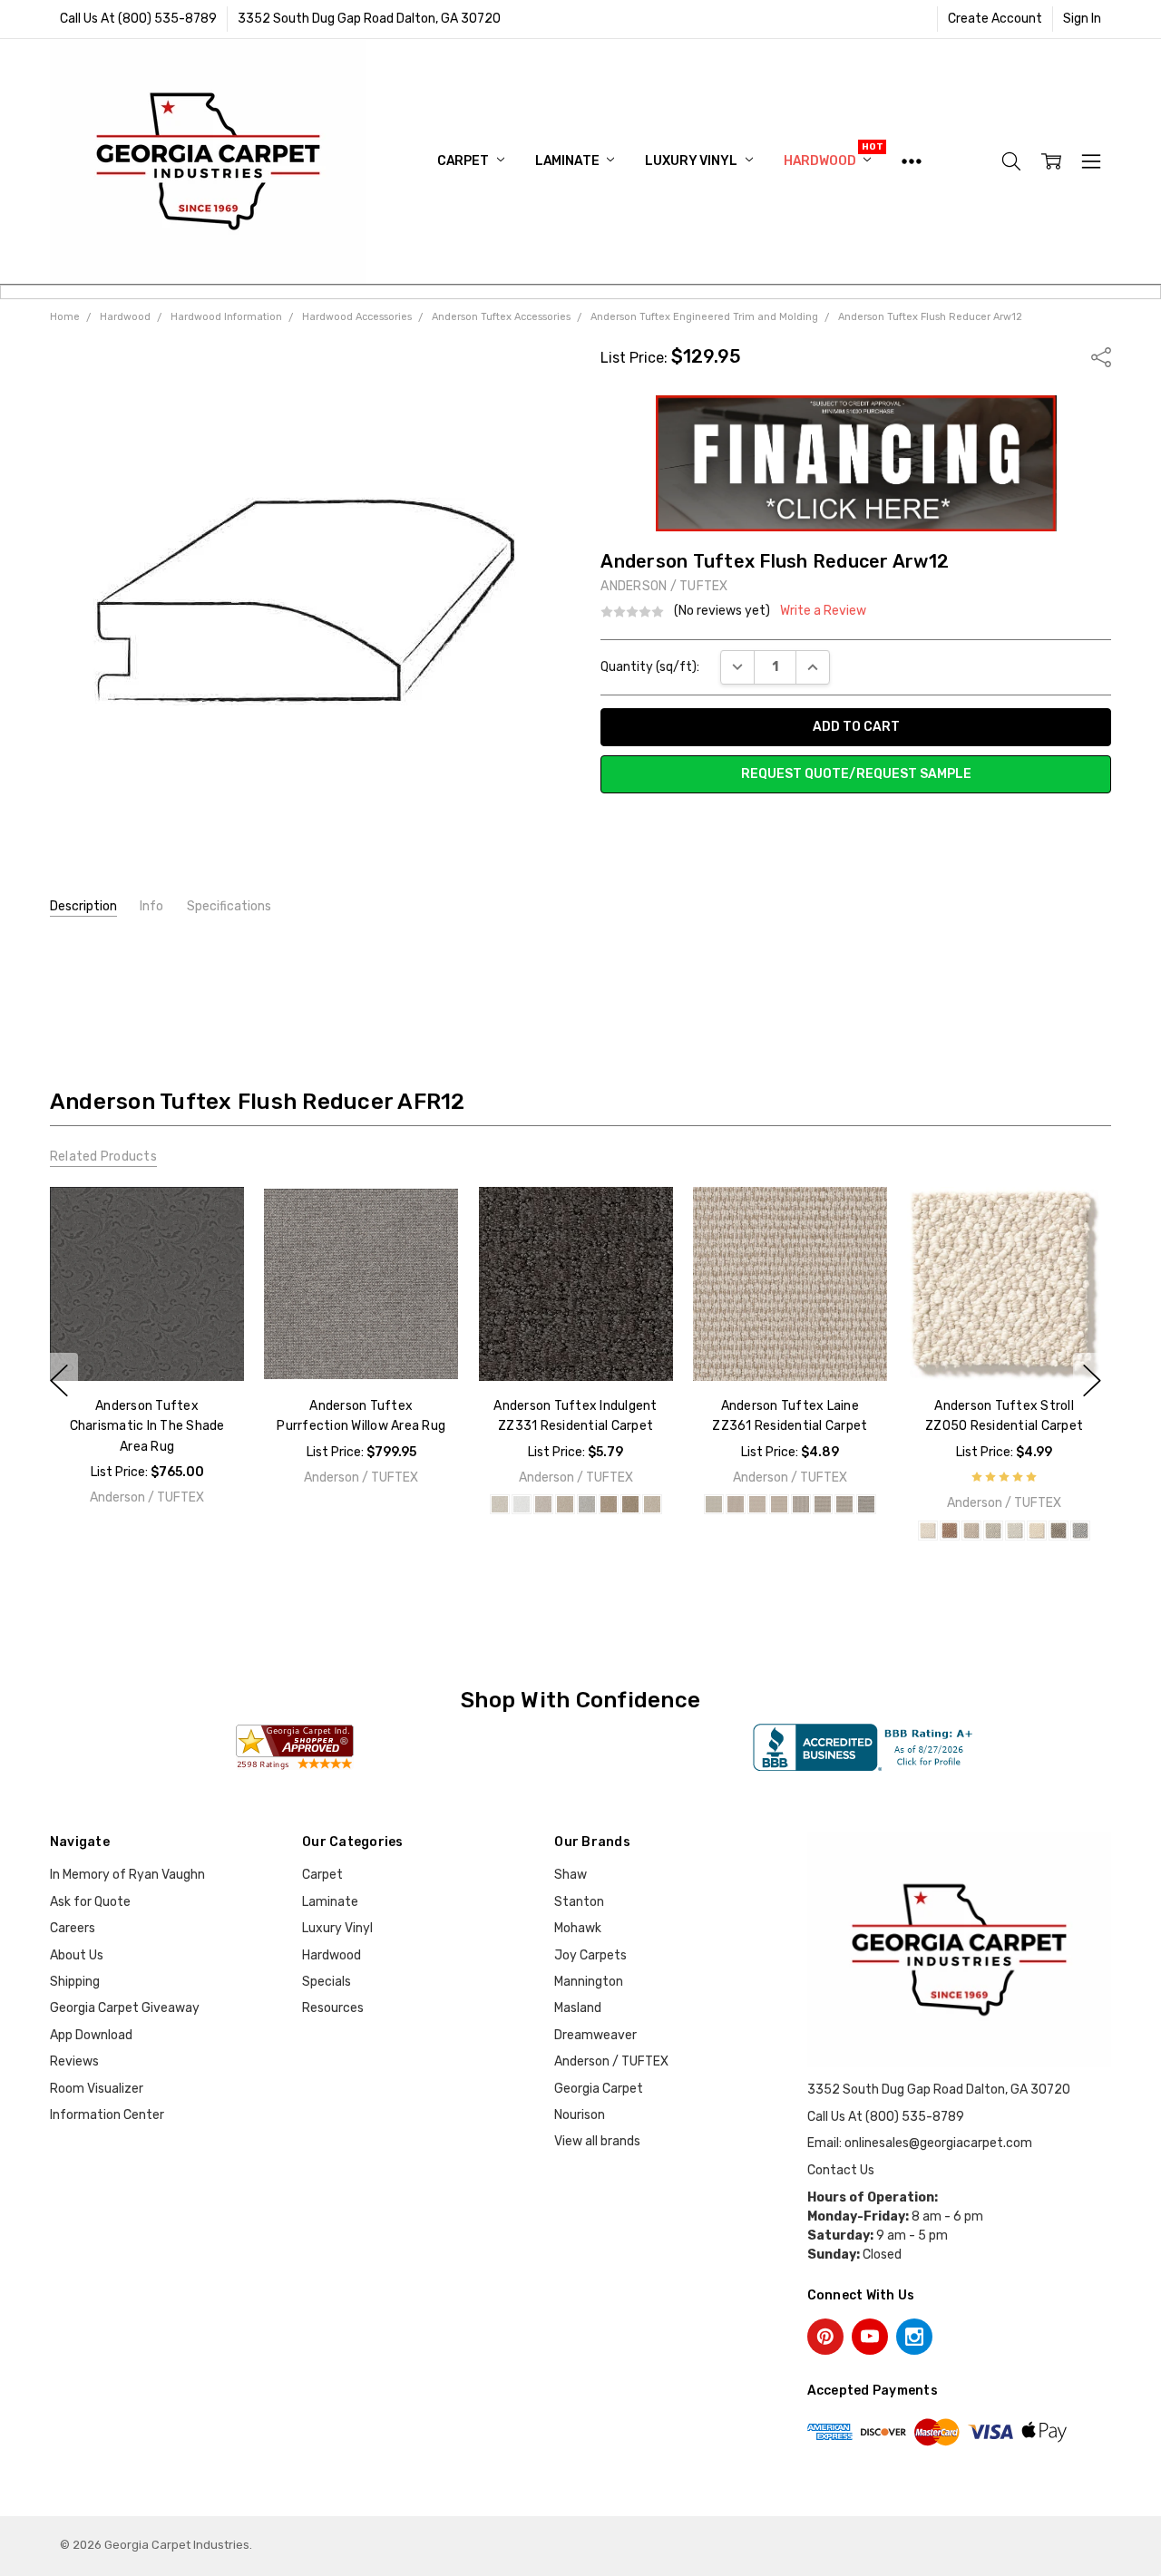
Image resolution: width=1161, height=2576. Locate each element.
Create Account (995, 19)
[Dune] (801, 1504)
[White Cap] (714, 1504)
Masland (578, 2008)
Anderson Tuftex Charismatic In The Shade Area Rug (146, 1426)
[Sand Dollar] (736, 1504)
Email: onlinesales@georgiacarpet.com (920, 2143)
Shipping (75, 1982)
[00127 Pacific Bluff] (608, 1504)
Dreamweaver (595, 2035)
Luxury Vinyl (692, 161)
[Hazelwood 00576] (993, 1531)
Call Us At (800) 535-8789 (138, 19)
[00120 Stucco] (521, 1504)
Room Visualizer (97, 2089)
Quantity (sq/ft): (650, 667)
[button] (856, 463)
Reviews (74, 2061)
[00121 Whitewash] (542, 1504)
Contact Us (841, 2170)
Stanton (579, 1902)
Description (83, 906)
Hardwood (821, 161)
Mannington (589, 1982)
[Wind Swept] (779, 1504)
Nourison (580, 2115)
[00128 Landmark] (629, 1504)
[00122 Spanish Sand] (564, 1504)
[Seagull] (844, 1504)
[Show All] (912, 161)
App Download (91, 2035)
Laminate (569, 161)
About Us (77, 1955)
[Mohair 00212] (1037, 1531)
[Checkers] (866, 1504)
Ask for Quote (90, 1902)
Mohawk (578, 1928)
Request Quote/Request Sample (856, 774)
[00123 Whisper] (586, 1504)
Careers (73, 1928)
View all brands (597, 2141)
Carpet (464, 161)
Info (151, 906)
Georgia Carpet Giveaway (125, 2008)
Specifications (229, 906)
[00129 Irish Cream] (651, 1504)
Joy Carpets (590, 1955)
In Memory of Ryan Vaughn (127, 1875)
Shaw (571, 1875)
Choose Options (146, 1343)
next (1092, 1381)
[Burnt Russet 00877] (950, 1531)
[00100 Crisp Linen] (499, 1504)
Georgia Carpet (599, 2089)
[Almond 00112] (928, 1531)
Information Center (107, 2115)
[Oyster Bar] (757, 1504)
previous (59, 1381)
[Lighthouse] (823, 1504)
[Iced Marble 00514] (1015, 1531)
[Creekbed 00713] (971, 1531)
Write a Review (823, 611)
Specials (327, 1982)
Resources (333, 2008)
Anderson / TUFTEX (611, 2061)
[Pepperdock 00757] (1059, 1531)
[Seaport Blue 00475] (1080, 1531)
